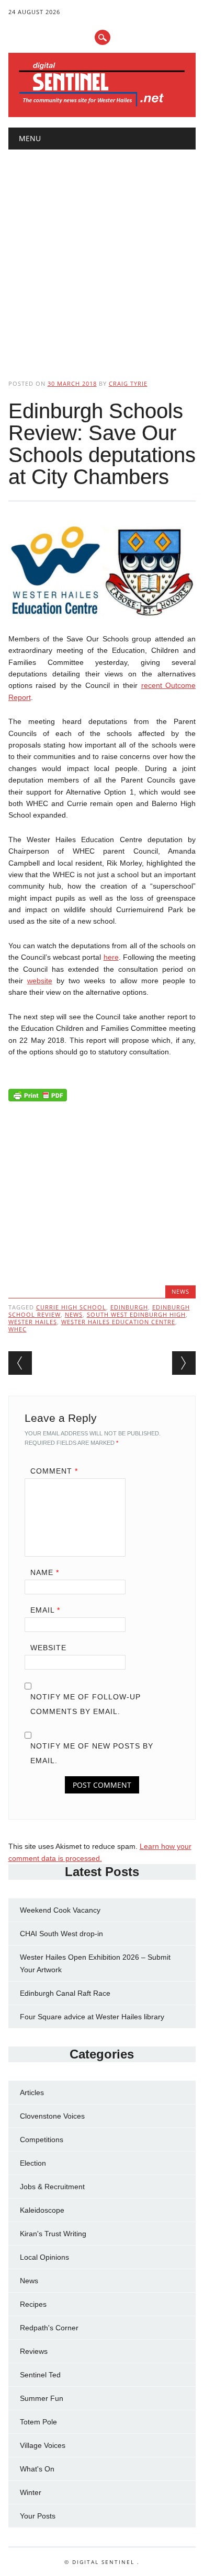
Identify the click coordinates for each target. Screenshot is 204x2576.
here (111, 957)
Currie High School (71, 1307)
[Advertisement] (102, 256)
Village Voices (43, 2445)
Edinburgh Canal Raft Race (65, 1993)
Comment (54, 1471)
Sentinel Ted (40, 2375)
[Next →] (184, 1363)
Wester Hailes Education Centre (118, 1322)
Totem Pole (38, 2422)
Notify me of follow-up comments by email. (86, 1704)
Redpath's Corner (49, 2328)
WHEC (18, 1329)
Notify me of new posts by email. (92, 1753)
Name (45, 1572)
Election (33, 2163)
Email (45, 1610)
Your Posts (38, 2516)
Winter (31, 2492)
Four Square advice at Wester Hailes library (92, 2017)
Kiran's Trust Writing (53, 2234)
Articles (32, 2092)
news (74, 1314)
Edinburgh (129, 1307)
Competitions (42, 2140)
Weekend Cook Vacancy (60, 1910)
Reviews (34, 2351)
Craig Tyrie (128, 383)
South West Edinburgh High (136, 1314)
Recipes (33, 2304)
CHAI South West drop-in (61, 1934)
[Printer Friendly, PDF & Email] (38, 1098)
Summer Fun (42, 2398)
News (180, 1291)
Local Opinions (44, 2257)
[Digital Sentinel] (102, 106)
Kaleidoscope (42, 2210)
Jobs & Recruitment (52, 2187)
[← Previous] (20, 1363)
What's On (37, 2469)
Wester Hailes (33, 1322)
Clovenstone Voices (52, 2116)
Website (48, 1648)
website (40, 981)
